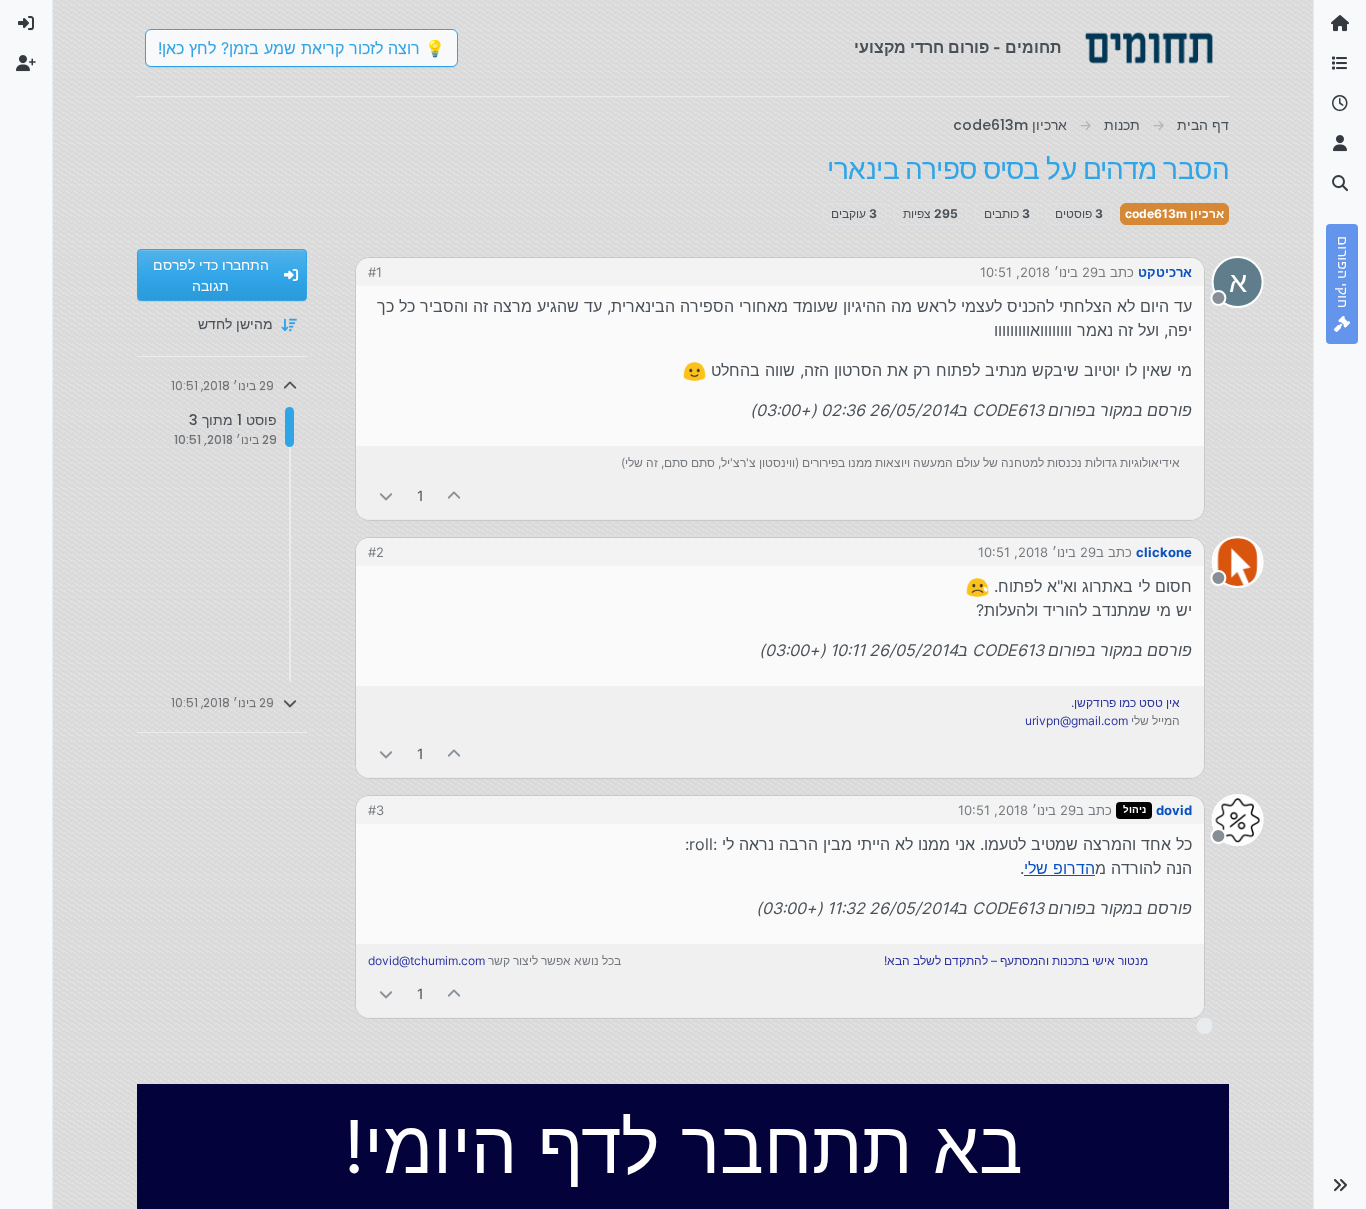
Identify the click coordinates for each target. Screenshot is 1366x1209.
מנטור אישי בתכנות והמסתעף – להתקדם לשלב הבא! (1016, 960)
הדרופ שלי (1059, 868)
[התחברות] (26, 24)
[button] (1340, 1185)
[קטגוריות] (1340, 64)
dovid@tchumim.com (426, 960)
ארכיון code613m (1174, 213)
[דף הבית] (1340, 24)
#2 (376, 552)
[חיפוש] (1340, 184)
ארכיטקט (1165, 272)
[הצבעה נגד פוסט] (386, 495)
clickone (1164, 552)
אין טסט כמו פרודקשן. (1125, 702)
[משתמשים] (1340, 144)
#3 (376, 810)
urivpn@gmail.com (1076, 720)
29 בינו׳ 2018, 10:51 (1039, 272)
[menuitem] (26, 24)
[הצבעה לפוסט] (455, 495)
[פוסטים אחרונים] (1340, 104)
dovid (1174, 810)
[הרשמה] (26, 64)
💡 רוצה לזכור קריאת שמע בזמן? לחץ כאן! (301, 48)
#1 (375, 272)
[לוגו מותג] (1149, 48)
